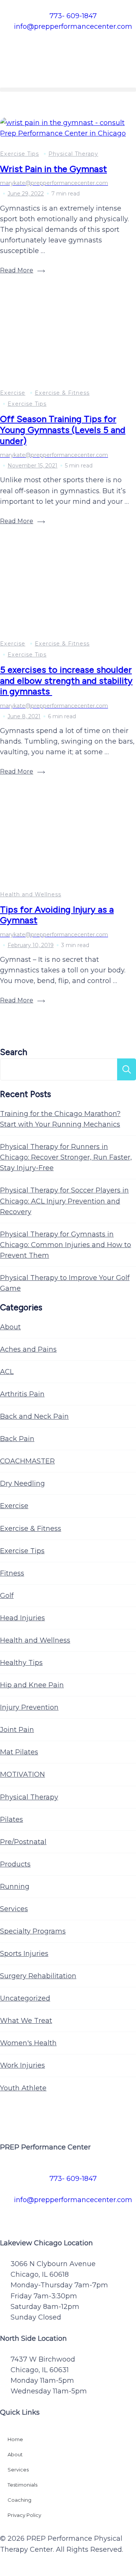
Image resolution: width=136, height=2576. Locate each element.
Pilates (12, 1819)
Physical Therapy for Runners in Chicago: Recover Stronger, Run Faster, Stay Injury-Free (66, 1157)
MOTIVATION (22, 1774)
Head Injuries (22, 1618)
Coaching (19, 2500)
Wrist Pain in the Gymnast (53, 169)
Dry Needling (22, 1483)
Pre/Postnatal (23, 1842)
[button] (68, 90)
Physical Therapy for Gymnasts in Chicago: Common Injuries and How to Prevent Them (66, 1245)
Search (14, 1052)
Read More (17, 270)
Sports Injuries (24, 1954)
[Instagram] (51, 2215)
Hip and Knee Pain (32, 1685)
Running (15, 1887)
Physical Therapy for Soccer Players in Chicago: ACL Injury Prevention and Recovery (64, 1201)
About (10, 1327)
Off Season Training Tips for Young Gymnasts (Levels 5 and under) (63, 430)
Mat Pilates (19, 1752)
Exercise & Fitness (62, 393)
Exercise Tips (19, 154)
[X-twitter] (30, 2215)
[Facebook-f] (9, 2215)
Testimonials (22, 2485)
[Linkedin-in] (113, 2215)
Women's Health (28, 2043)
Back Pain (17, 1439)
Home (15, 2439)
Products (15, 1864)
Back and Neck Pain (34, 1416)
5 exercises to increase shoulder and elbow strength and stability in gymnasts (66, 680)
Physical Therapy (73, 154)
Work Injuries (22, 2065)
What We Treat (26, 2021)
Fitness (12, 1573)
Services (14, 1909)
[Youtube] (93, 2215)
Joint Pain (17, 1730)
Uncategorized (25, 1998)
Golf (7, 1596)
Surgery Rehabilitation (38, 1976)
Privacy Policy (24, 2515)
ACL (7, 1372)
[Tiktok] (72, 2215)
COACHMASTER (27, 1461)
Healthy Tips (21, 1663)
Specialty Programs (33, 1931)
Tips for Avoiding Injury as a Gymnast (57, 915)
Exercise (13, 393)
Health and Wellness (31, 894)
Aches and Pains (28, 1349)
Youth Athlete (23, 2088)
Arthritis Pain (22, 1394)
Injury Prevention (29, 1707)
